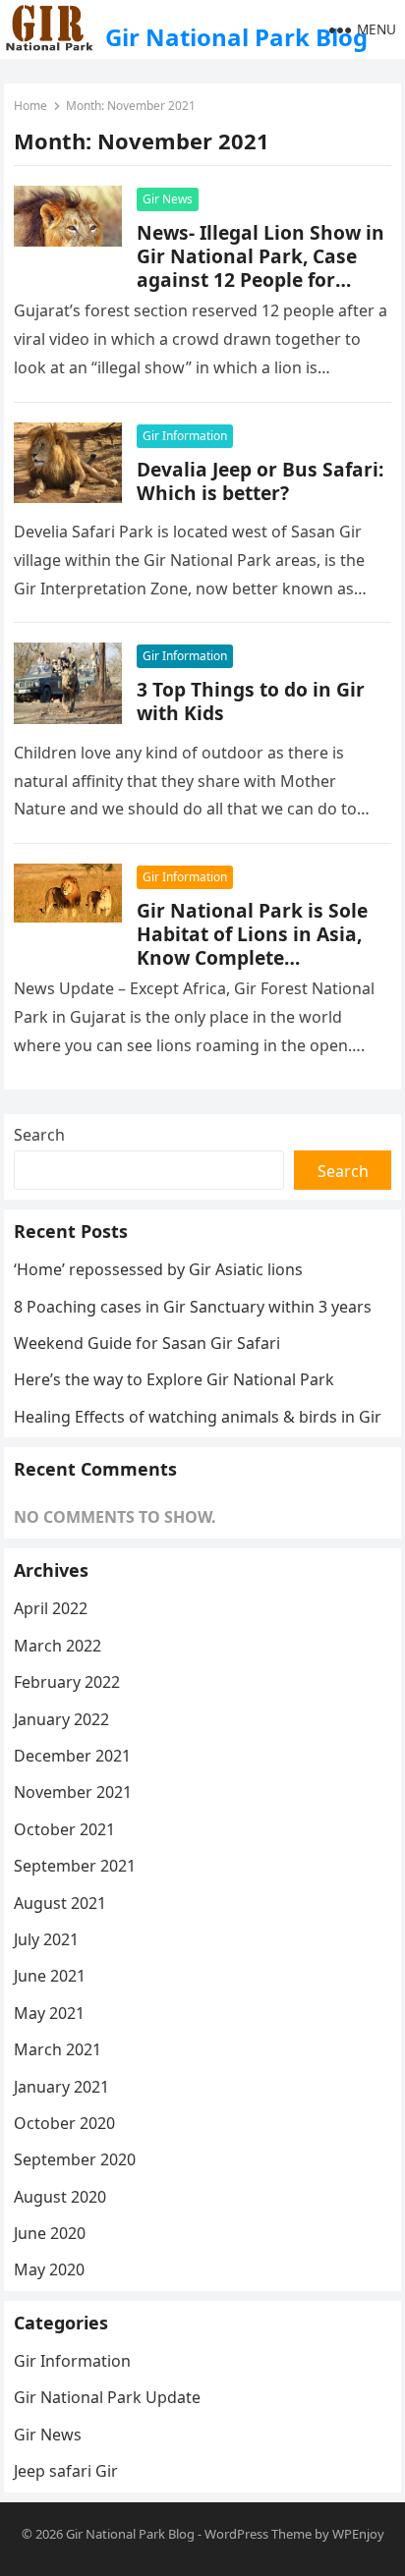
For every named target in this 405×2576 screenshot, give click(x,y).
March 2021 (58, 2049)
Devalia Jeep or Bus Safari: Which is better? (260, 481)
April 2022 (51, 1608)
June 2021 (50, 1976)
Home (30, 106)
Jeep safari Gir (66, 2471)
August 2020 (60, 2197)
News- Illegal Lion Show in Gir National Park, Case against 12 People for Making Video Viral (260, 268)
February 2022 (67, 1682)
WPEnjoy (358, 2534)
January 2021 (61, 2087)
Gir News (168, 199)
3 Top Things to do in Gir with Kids (251, 701)
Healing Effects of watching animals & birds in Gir (198, 1417)
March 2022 (58, 1646)
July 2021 (46, 1939)
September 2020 (75, 2159)
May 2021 (49, 2013)
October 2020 (64, 2123)
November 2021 (73, 1792)
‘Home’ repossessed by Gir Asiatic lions (158, 1269)
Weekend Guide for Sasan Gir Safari (147, 1343)
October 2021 (64, 1829)
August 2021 (60, 1903)
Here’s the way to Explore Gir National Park (174, 1379)
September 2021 (75, 1866)
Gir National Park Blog (236, 37)
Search (39, 1135)
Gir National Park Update (107, 2397)
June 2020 (50, 2233)
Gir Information (185, 436)
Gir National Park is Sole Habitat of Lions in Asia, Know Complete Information (252, 946)
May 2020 (49, 2269)
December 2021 (72, 1756)
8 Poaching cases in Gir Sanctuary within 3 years (193, 1307)
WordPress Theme (258, 2534)
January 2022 (61, 1719)
